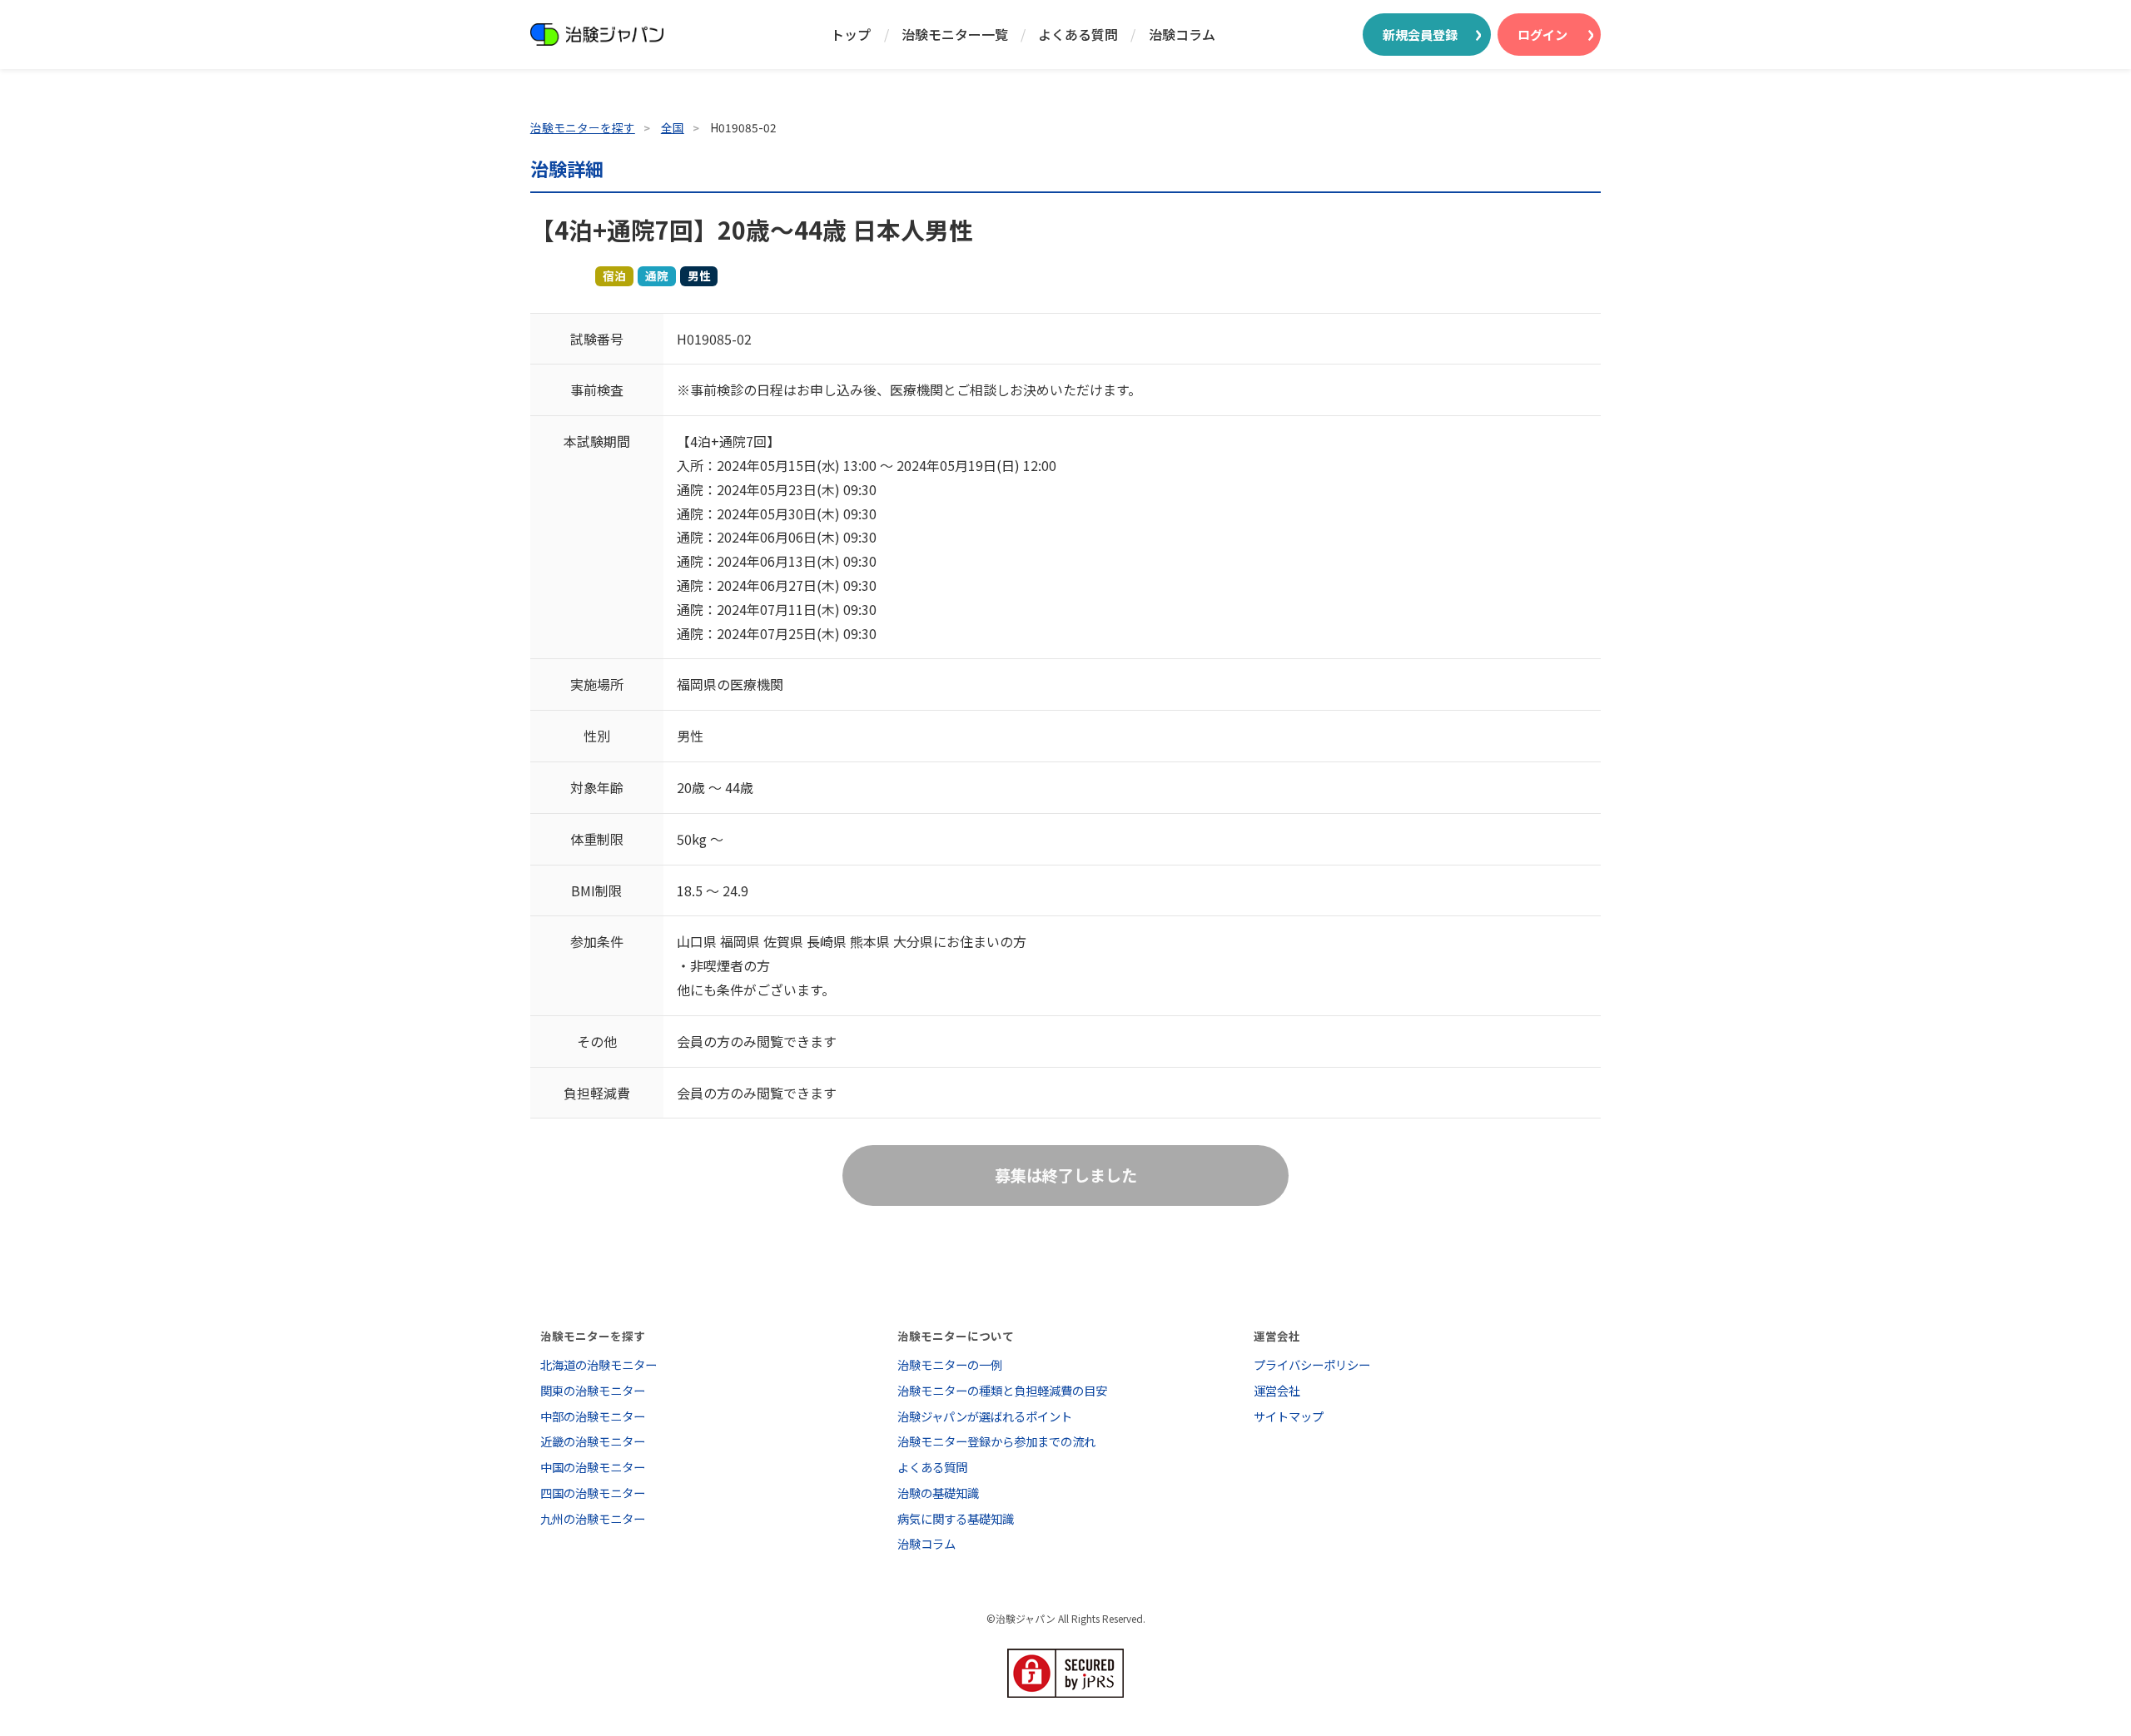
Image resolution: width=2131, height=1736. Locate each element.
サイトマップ (1289, 1416)
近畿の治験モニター (593, 1441)
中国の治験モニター (593, 1467)
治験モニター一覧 (955, 34)
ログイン (1542, 34)
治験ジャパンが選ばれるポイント (985, 1416)
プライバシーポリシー (1312, 1364)
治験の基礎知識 (938, 1493)
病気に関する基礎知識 (956, 1518)
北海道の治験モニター (599, 1364)
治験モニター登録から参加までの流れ (996, 1441)
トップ (851, 34)
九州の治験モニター (593, 1518)
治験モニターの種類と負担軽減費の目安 (1002, 1390)
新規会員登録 (1420, 34)
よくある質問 (1078, 34)
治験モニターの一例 (950, 1364)
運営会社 (1277, 1390)
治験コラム (1182, 34)
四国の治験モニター (593, 1493)
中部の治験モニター (593, 1416)
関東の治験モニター (593, 1390)
